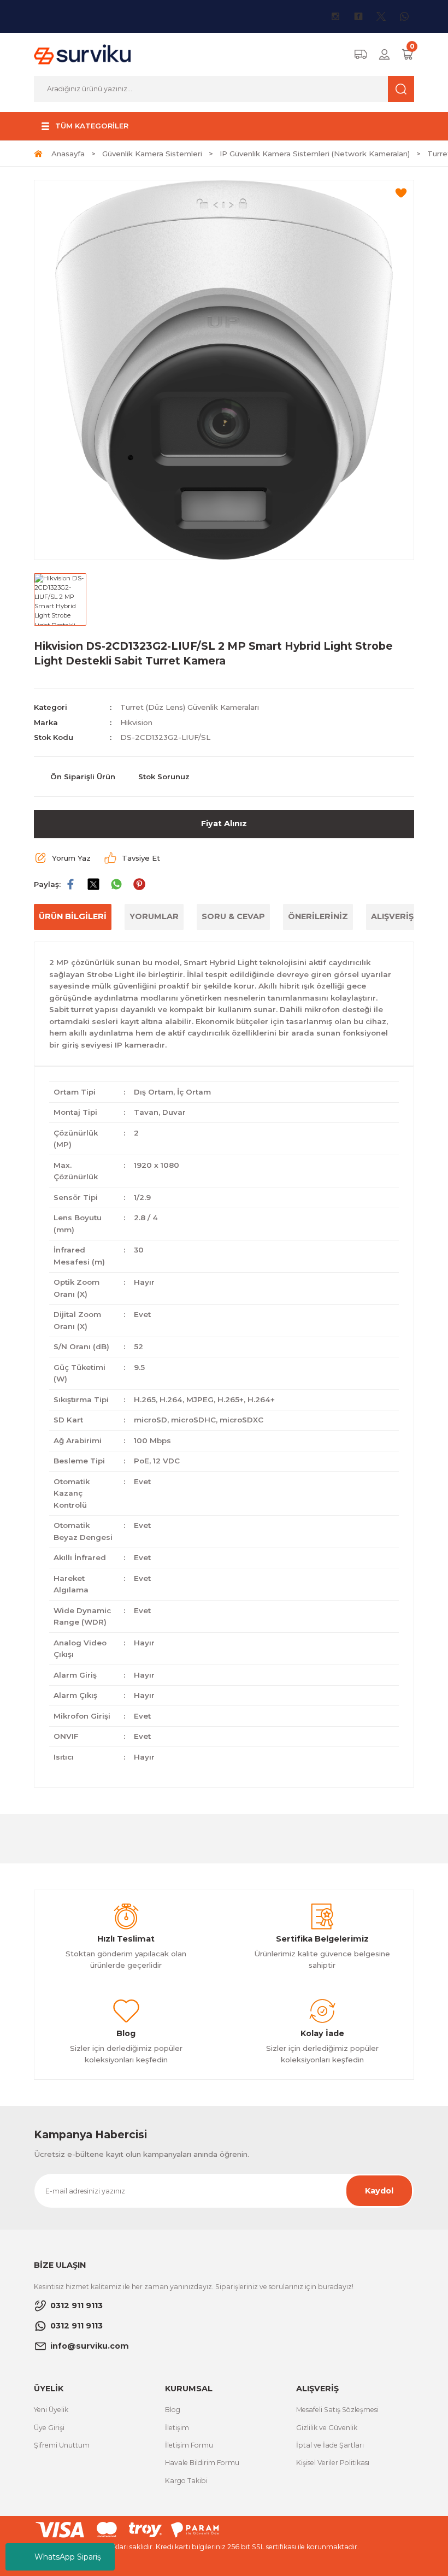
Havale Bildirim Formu (202, 2463)
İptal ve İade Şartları (330, 2445)
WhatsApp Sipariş (68, 2557)
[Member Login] (384, 54)
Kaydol (379, 2191)
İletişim (177, 2428)
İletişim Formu (189, 2445)
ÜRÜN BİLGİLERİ (73, 916)
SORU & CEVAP (233, 916)
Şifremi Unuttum (62, 2445)
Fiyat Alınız (224, 824)
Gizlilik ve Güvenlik (327, 2428)
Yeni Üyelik (51, 2410)
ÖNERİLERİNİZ (318, 916)
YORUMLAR (154, 916)
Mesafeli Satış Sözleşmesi (337, 2410)
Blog (173, 2410)
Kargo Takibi (186, 2481)
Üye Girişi (49, 2428)
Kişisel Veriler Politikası (333, 2463)
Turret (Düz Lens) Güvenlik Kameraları (190, 707)
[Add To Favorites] (401, 193)
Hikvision (136, 722)
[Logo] (82, 54)
